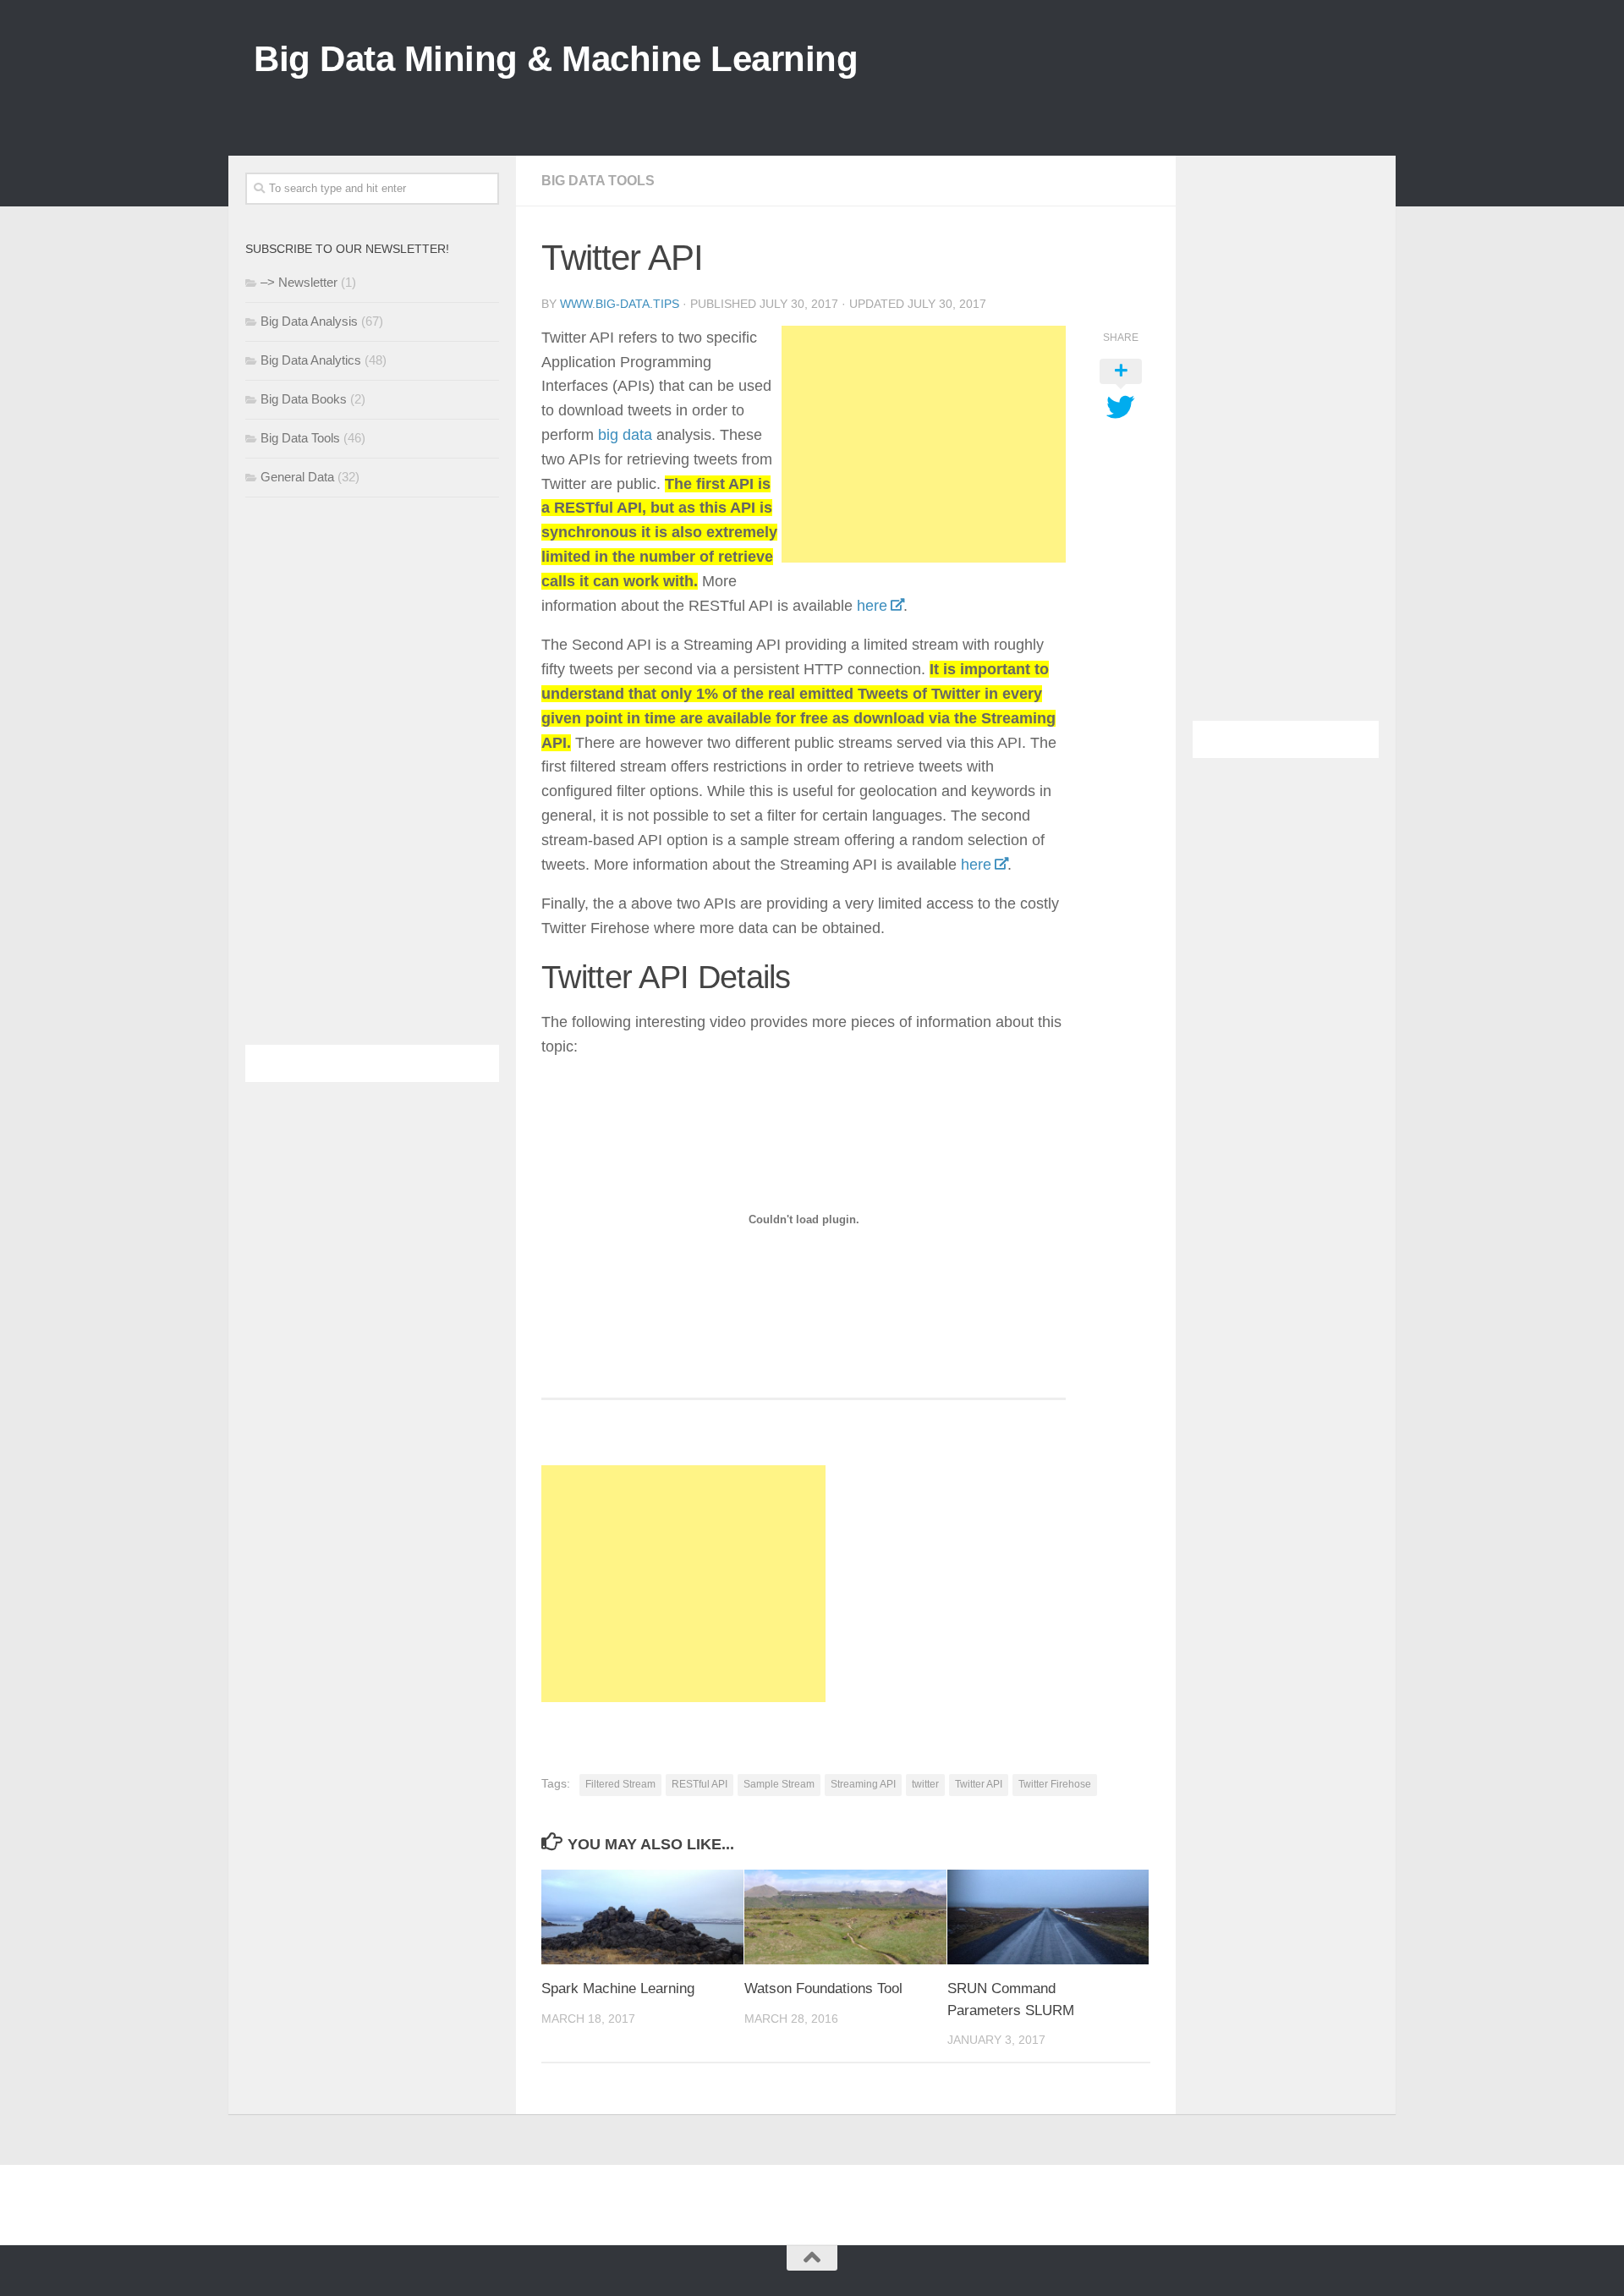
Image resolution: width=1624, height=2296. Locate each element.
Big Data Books (304, 399)
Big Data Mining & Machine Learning (556, 59)
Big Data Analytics (311, 360)
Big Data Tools (598, 181)
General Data (297, 477)
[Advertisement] (1062, 101)
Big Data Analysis (309, 321)
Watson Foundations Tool (823, 1988)
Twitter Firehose (1055, 1784)
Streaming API (863, 1784)
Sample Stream (779, 1784)
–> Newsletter (299, 282)
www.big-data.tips (620, 304)
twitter (925, 1784)
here (872, 606)
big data (625, 435)
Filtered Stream (620, 1784)
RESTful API (700, 1784)
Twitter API (979, 1784)
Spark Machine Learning (618, 1988)
